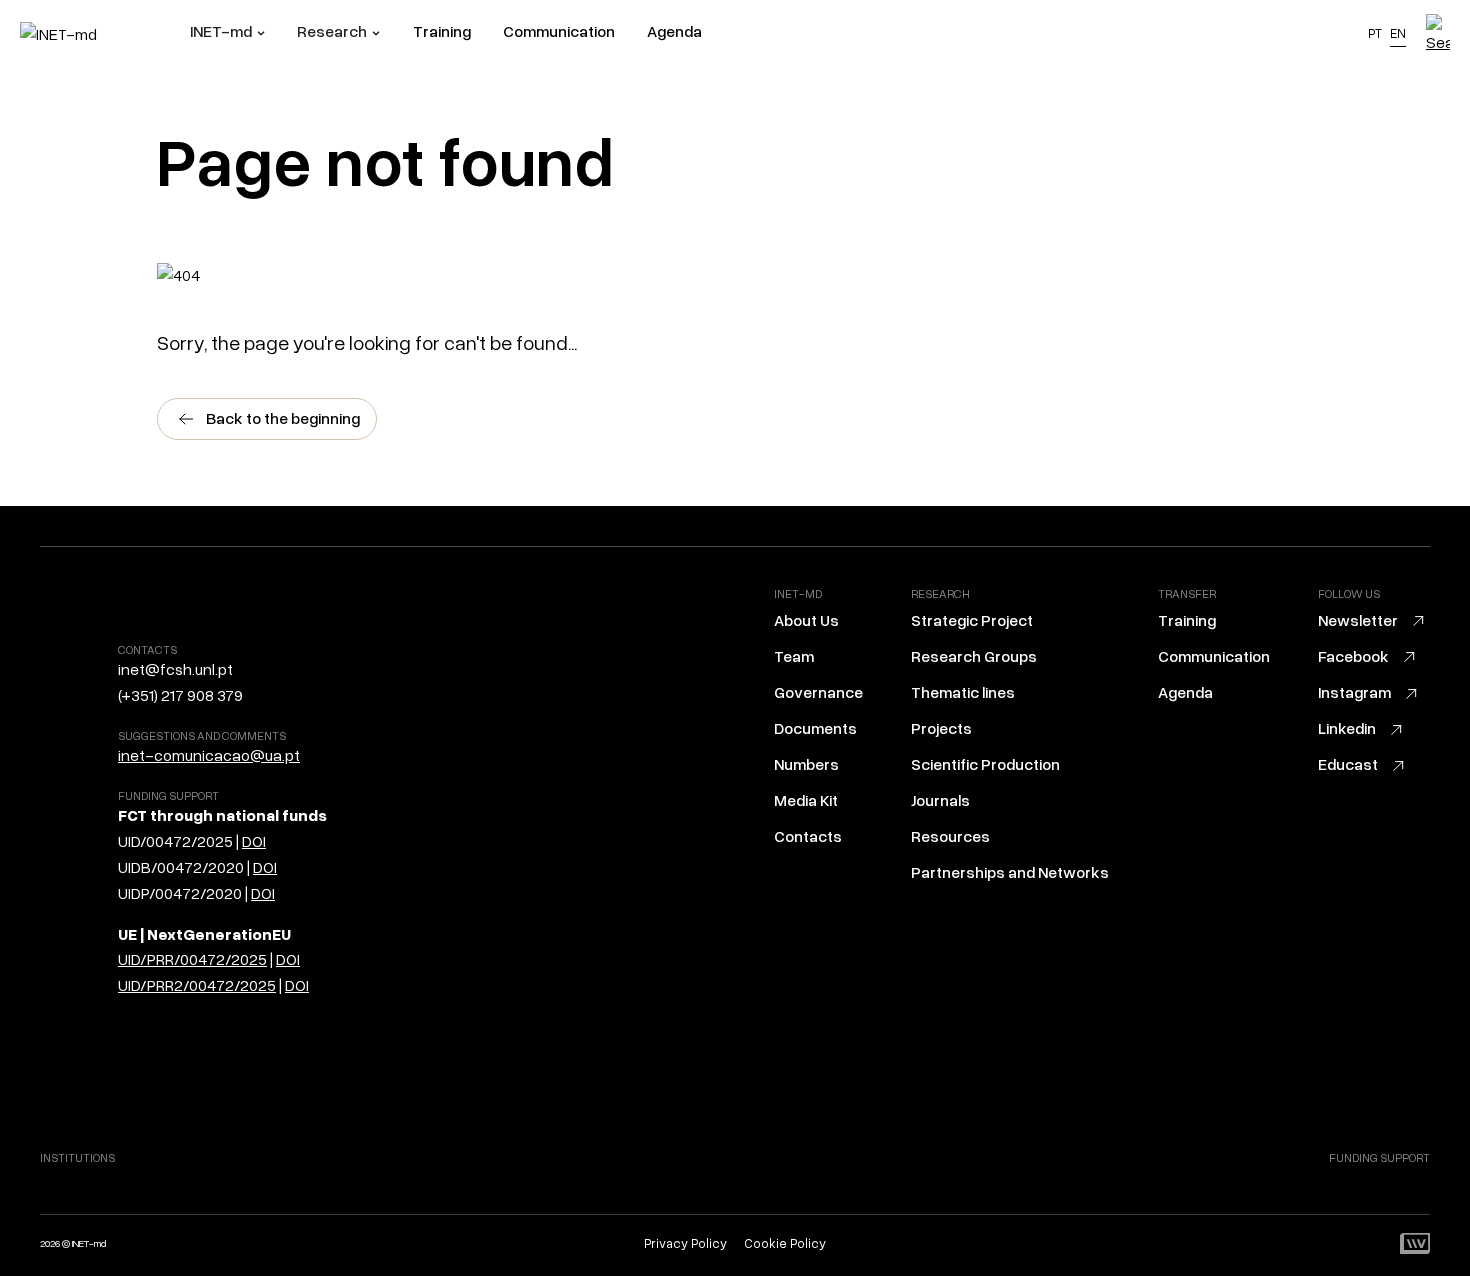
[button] (227, 34)
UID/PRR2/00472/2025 (197, 986)
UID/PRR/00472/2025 (192, 960)
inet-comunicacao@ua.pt (209, 756)
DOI (254, 842)
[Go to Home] (105, 34)
